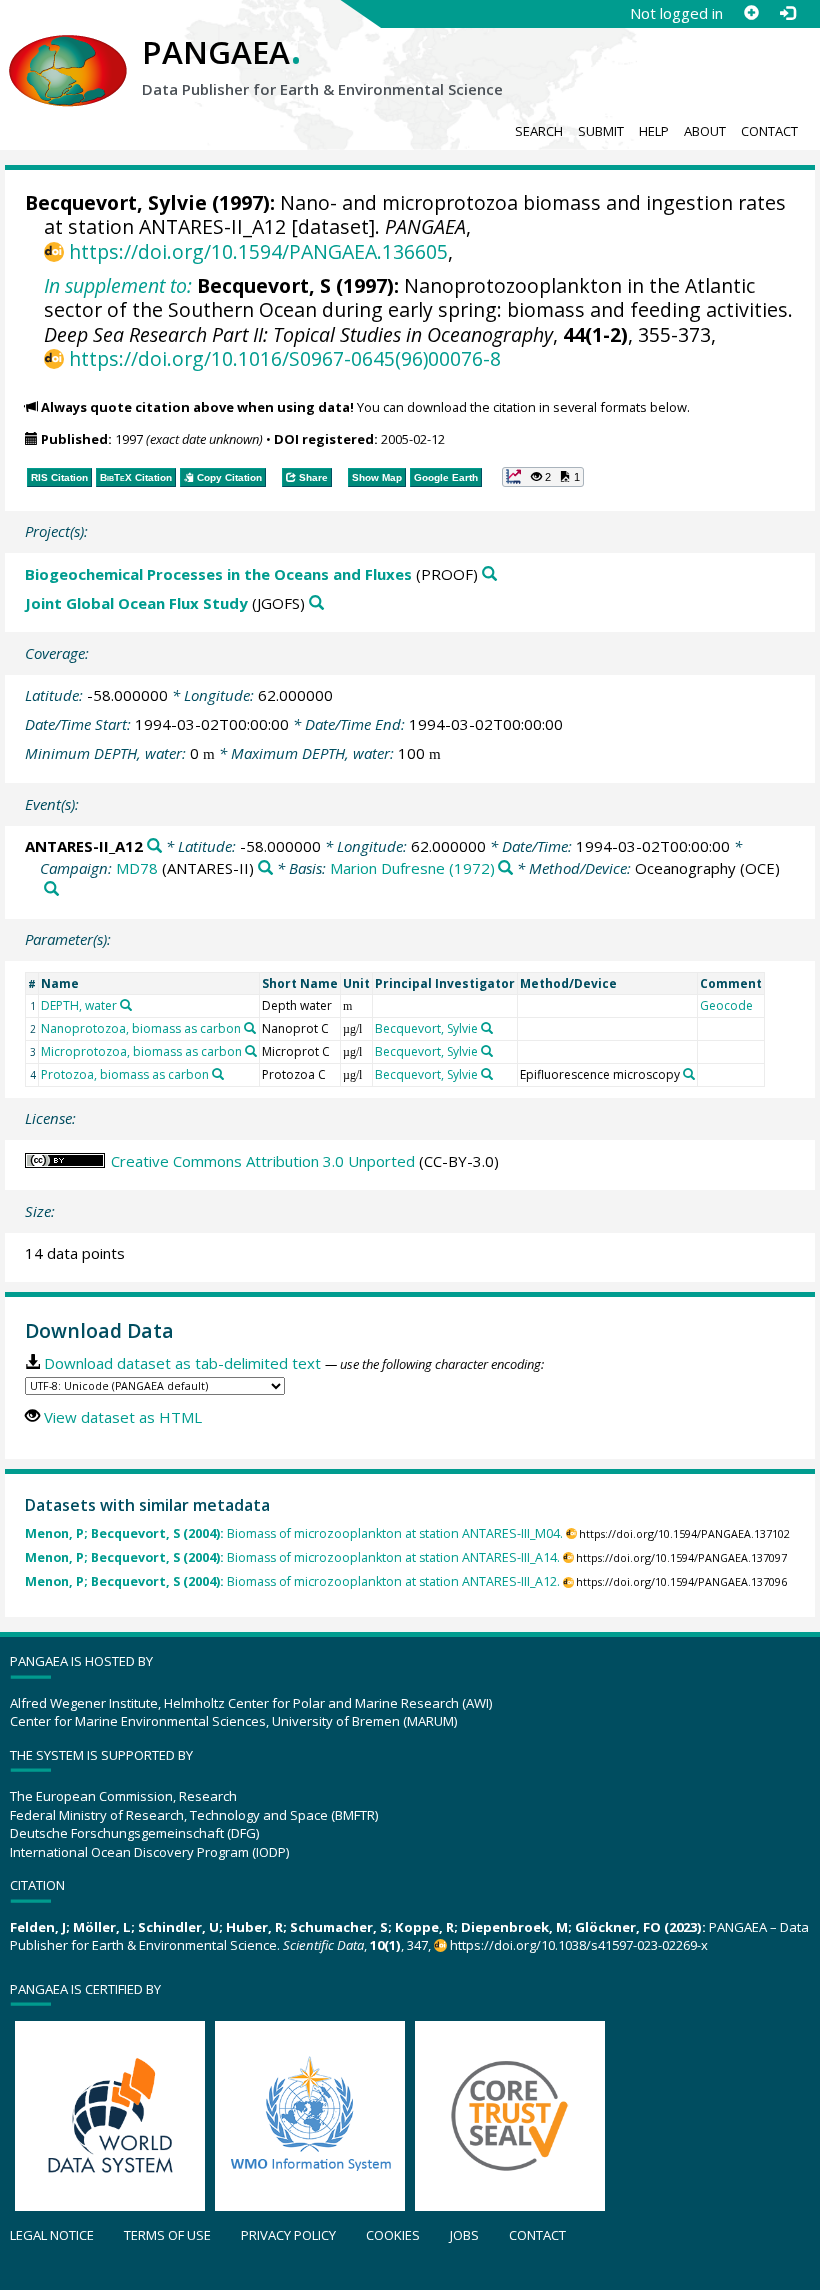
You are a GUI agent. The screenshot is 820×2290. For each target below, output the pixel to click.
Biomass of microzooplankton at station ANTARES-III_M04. (294, 1533)
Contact (769, 131)
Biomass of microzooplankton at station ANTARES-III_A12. (292, 1581)
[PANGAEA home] (68, 51)
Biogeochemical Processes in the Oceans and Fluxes (218, 574)
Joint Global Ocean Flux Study (136, 603)
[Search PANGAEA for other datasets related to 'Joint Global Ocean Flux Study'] (316, 603)
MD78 (137, 868)
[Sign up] (751, 13)
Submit (601, 131)
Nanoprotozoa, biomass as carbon (141, 1028)
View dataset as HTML (123, 1417)
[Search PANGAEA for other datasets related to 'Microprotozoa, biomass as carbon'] (251, 1051)
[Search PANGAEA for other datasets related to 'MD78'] (265, 868)
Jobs (464, 2235)
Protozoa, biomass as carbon (125, 1074)
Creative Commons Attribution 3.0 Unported (263, 1161)
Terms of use (167, 2235)
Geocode (726, 1005)
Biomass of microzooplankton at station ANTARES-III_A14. (292, 1557)
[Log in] (787, 13)
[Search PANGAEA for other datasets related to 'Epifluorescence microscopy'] (689, 1074)
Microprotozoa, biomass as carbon (141, 1051)
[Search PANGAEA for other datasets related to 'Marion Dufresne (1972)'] (505, 868)
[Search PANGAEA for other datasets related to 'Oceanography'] (51, 889)
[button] (543, 477)
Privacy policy (288, 2235)
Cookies (393, 2235)
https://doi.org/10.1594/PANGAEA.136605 (258, 251)
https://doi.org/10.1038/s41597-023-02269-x (579, 1945)
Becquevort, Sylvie (116, 202)
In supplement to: (118, 285)
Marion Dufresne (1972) (412, 868)
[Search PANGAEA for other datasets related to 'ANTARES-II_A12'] (154, 846)
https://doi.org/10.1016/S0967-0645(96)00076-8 (284, 358)
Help (654, 131)
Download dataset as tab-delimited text (182, 1363)
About (705, 131)
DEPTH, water (79, 1005)
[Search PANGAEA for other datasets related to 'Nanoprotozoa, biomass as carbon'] (250, 1028)
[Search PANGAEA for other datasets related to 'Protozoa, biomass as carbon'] (218, 1074)
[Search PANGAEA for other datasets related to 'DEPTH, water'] (126, 1005)
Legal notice (52, 2235)
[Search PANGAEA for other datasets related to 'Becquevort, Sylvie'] (487, 1028)
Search (539, 131)
